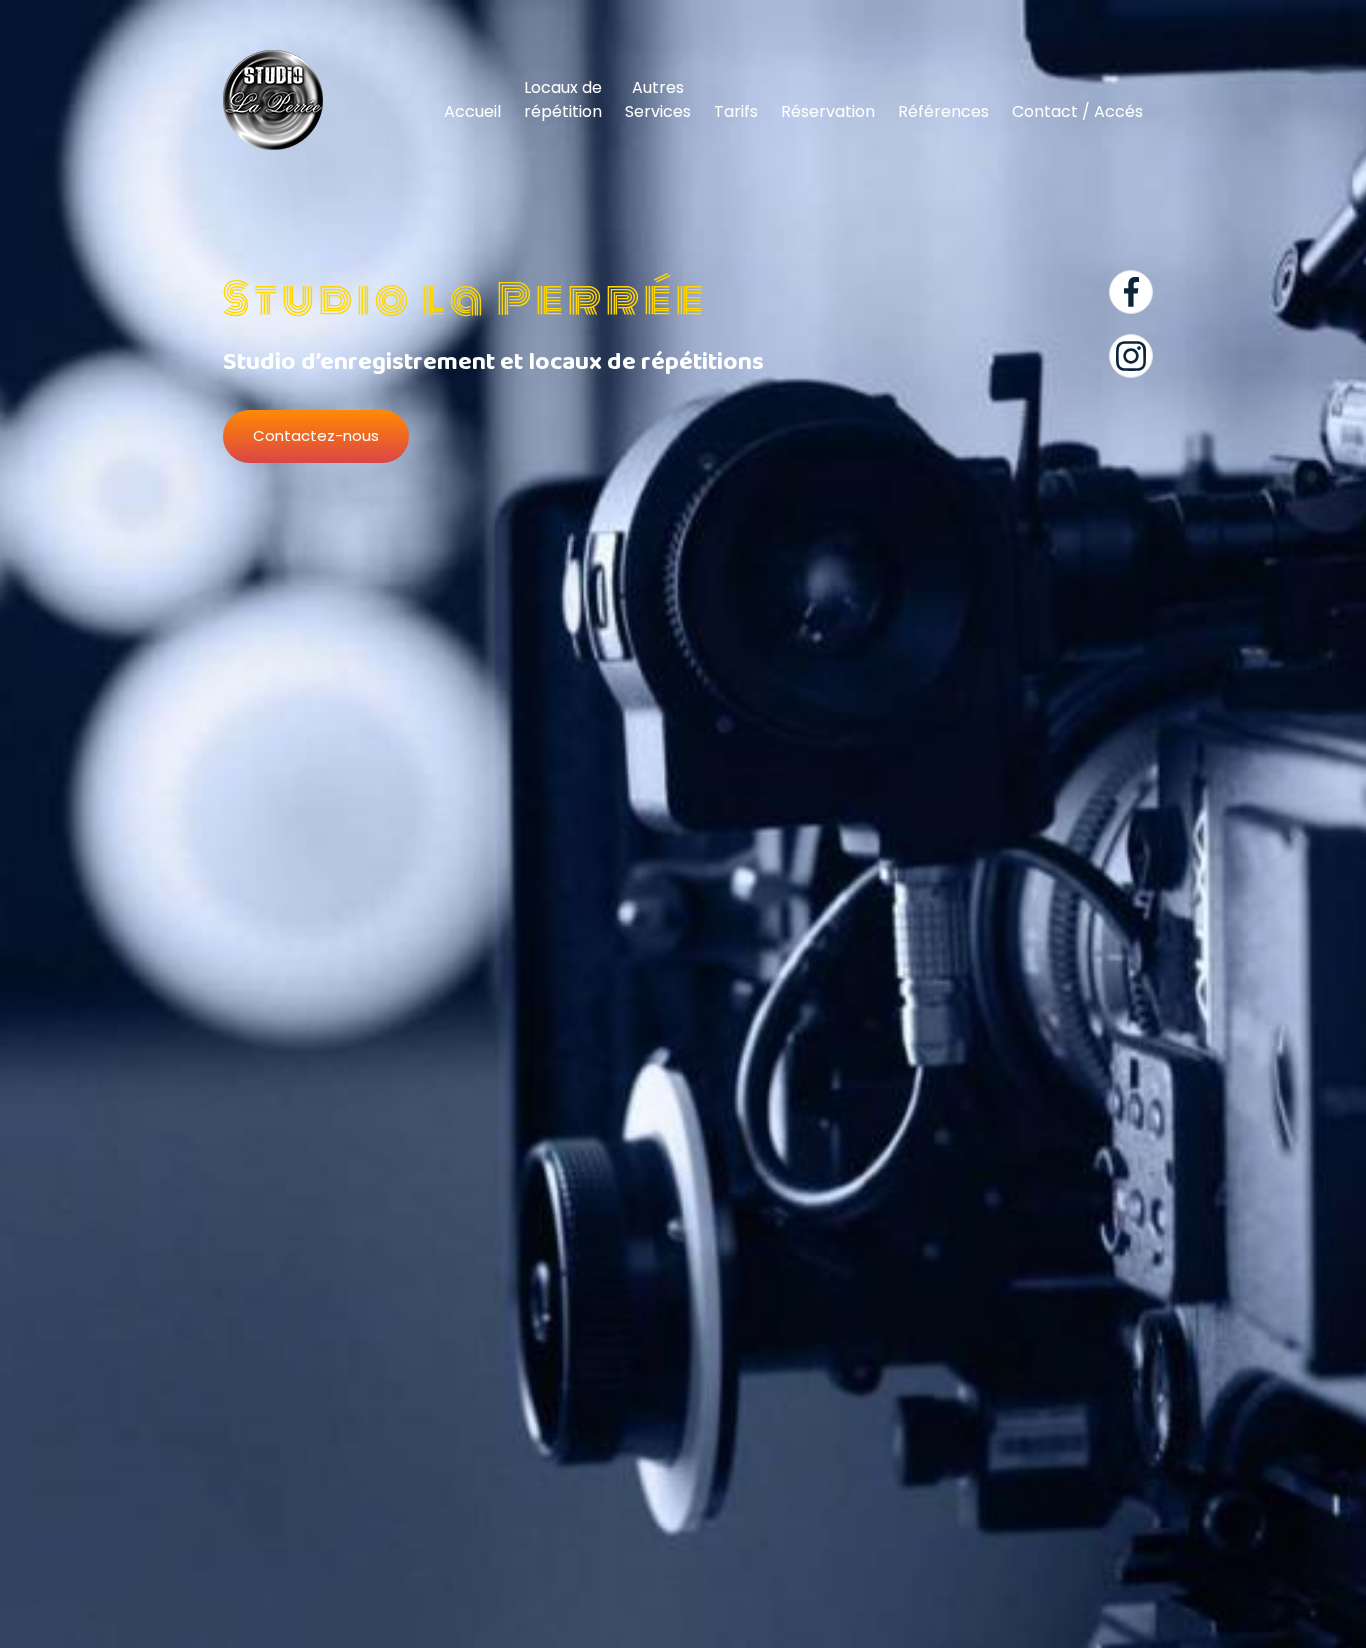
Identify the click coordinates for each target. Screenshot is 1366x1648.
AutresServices (658, 99)
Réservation (828, 111)
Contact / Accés (1077, 111)
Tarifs (736, 111)
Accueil (472, 111)
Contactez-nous (316, 435)
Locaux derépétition (563, 99)
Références (943, 111)
